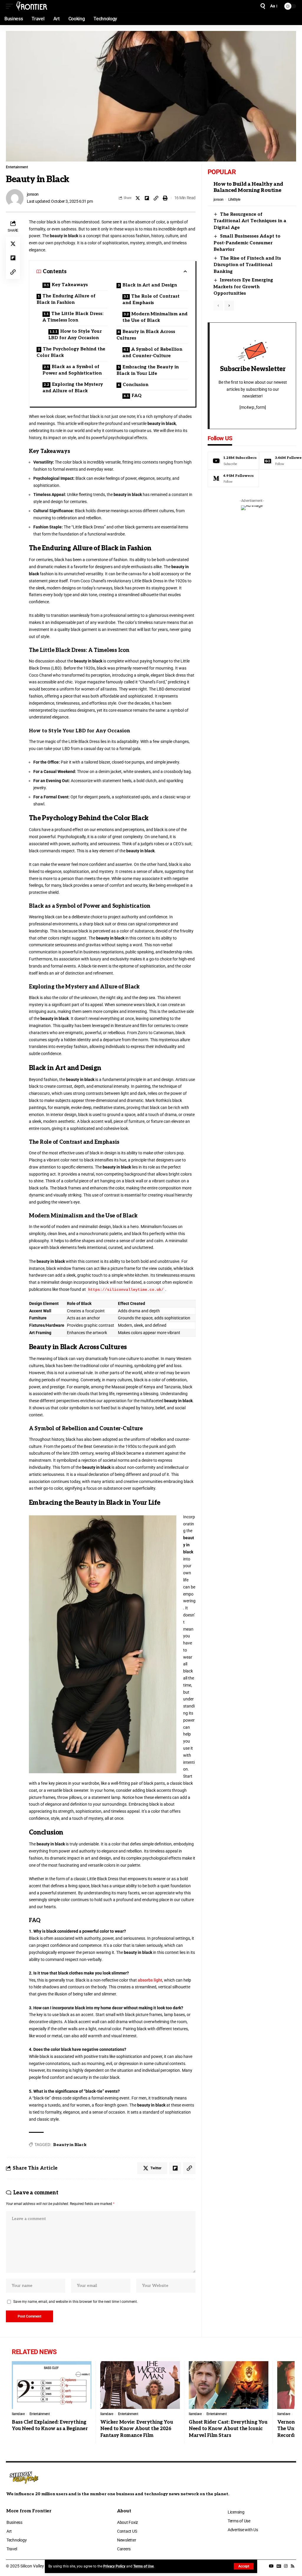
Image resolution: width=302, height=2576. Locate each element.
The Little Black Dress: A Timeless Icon (73, 317)
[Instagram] (286, 2566)
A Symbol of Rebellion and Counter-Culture (152, 353)
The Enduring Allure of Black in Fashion (66, 299)
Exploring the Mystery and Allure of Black (73, 388)
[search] (263, 6)
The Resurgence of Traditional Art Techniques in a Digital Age (250, 221)
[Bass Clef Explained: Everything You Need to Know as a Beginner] (52, 2385)
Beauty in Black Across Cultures (146, 335)
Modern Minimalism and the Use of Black (155, 317)
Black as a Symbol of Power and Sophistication (72, 370)
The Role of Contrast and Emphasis (151, 300)
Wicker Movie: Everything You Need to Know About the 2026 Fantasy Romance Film (137, 2429)
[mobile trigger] (11, 6)
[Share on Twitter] (138, 198)
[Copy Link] (156, 198)
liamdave (18, 2414)
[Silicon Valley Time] (32, 6)
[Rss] (293, 2566)
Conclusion (136, 385)
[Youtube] (233, 461)
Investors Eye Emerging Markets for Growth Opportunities (243, 287)
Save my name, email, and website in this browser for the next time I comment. (75, 2302)
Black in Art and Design (150, 285)
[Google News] (279, 2566)
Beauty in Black (70, 2145)
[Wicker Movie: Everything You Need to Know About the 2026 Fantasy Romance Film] (140, 2385)
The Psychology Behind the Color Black (71, 352)
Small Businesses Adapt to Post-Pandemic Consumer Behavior (247, 243)
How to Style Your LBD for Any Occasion (75, 335)
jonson (33, 194)
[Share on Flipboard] (147, 198)
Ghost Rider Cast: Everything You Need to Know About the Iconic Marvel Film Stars (228, 2429)
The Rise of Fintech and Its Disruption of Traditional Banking (247, 265)
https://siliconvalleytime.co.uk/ (126, 1290)
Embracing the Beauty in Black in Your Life (148, 370)
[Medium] (233, 479)
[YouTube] (271, 2566)
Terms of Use (143, 2566)
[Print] (165, 198)
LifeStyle (234, 200)
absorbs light (150, 1980)
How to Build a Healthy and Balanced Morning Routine (248, 187)
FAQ (137, 395)
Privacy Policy (114, 2566)
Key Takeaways (70, 285)
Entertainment (17, 167)
